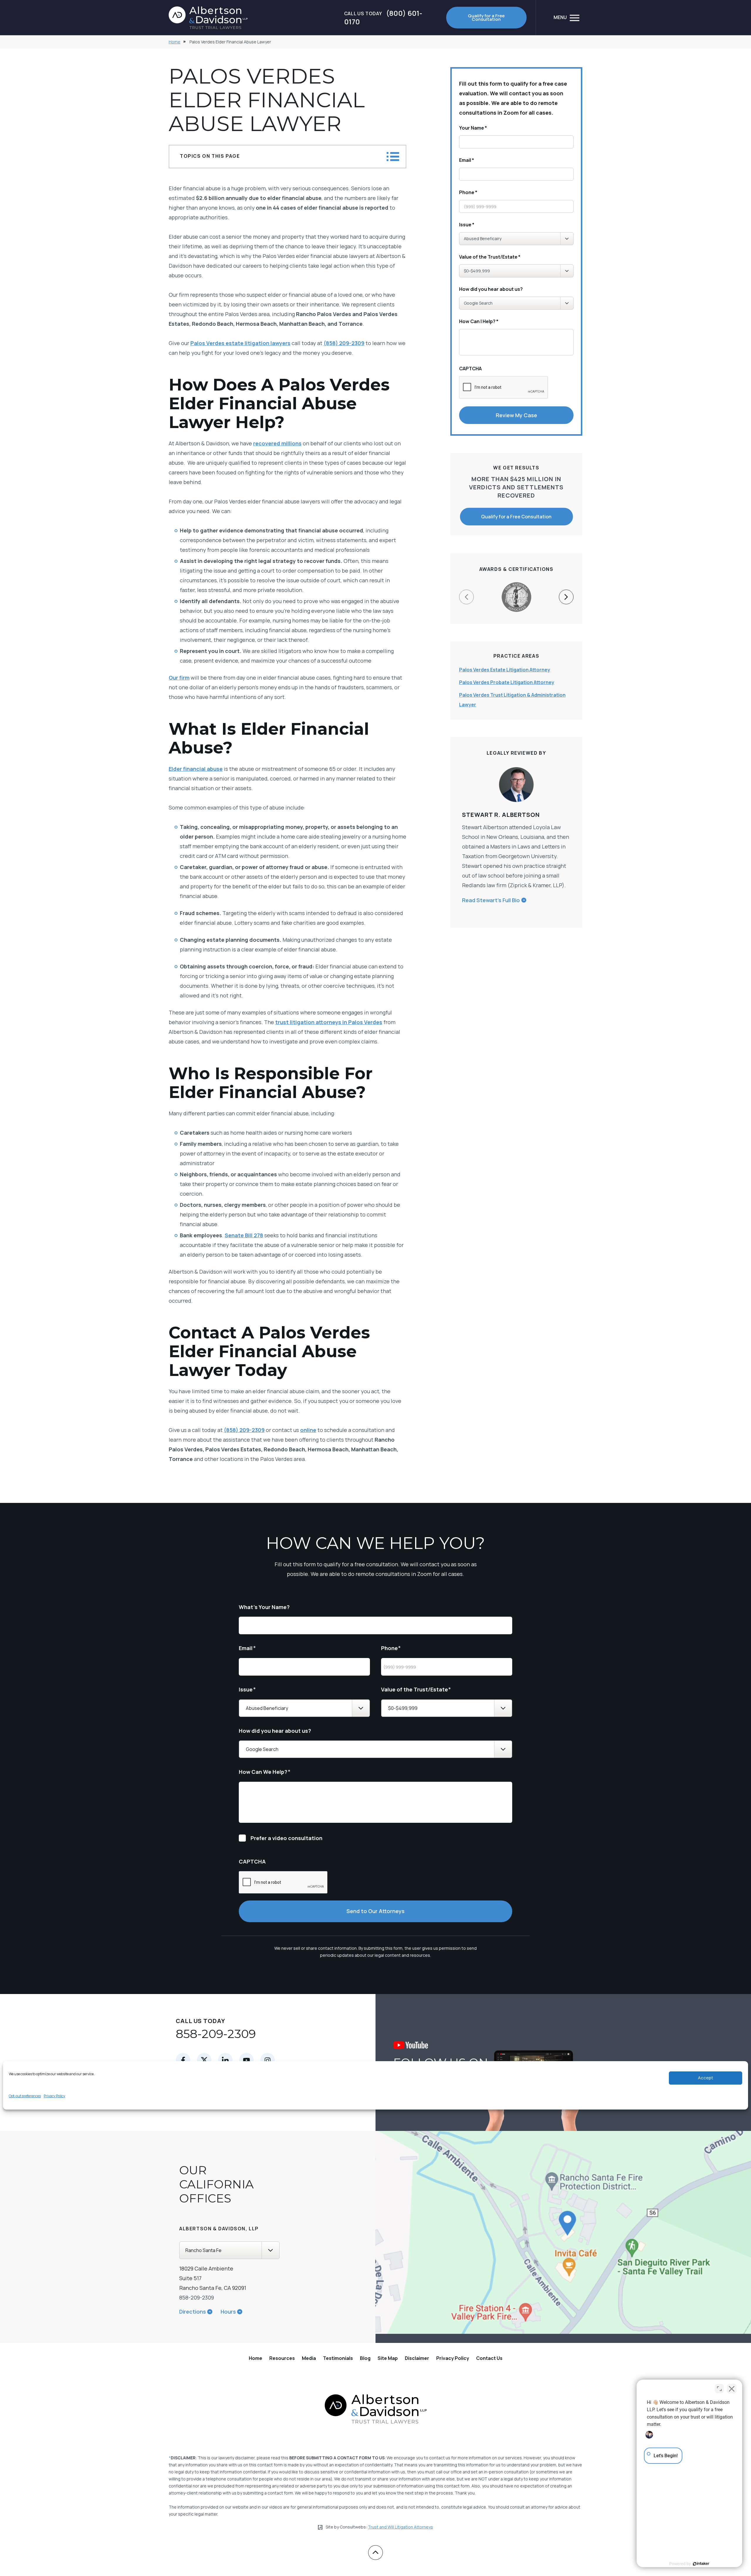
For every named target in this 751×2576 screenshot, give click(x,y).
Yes (385, 1303)
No (365, 1303)
